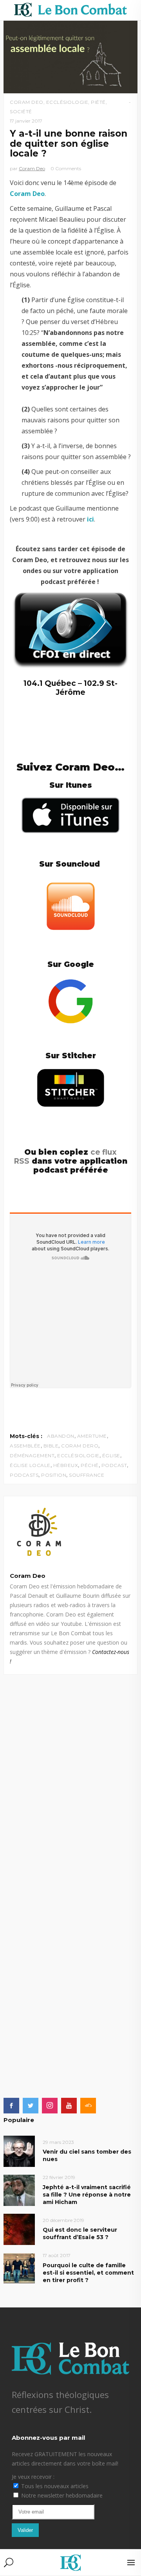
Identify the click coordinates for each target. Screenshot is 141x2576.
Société (21, 111)
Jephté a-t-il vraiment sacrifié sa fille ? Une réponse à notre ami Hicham (87, 2195)
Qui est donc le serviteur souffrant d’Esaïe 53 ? (80, 2233)
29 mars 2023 (58, 2142)
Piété (98, 102)
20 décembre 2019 (63, 2220)
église (111, 1455)
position (54, 1475)
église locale (30, 1465)
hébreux (66, 1465)
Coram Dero (80, 1446)
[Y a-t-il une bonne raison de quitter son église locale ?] (70, 1531)
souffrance (87, 1475)
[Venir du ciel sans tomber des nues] (19, 2151)
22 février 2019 (59, 2177)
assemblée (25, 1446)
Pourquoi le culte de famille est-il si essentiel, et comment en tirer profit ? (88, 2273)
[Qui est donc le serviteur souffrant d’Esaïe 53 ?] (19, 2229)
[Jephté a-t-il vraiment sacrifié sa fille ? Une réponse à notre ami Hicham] (19, 2190)
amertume (92, 1436)
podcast (114, 1465)
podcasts (24, 1475)
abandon (61, 1436)
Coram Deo (27, 102)
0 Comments (66, 168)
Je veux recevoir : (33, 2477)
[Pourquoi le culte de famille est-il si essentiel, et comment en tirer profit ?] (19, 2268)
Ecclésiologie (67, 102)
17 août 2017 (57, 2255)
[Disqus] (70, 1772)
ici (90, 519)
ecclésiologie (78, 1455)
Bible (51, 1446)
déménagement (32, 1455)
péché (90, 1465)
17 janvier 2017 (26, 121)
